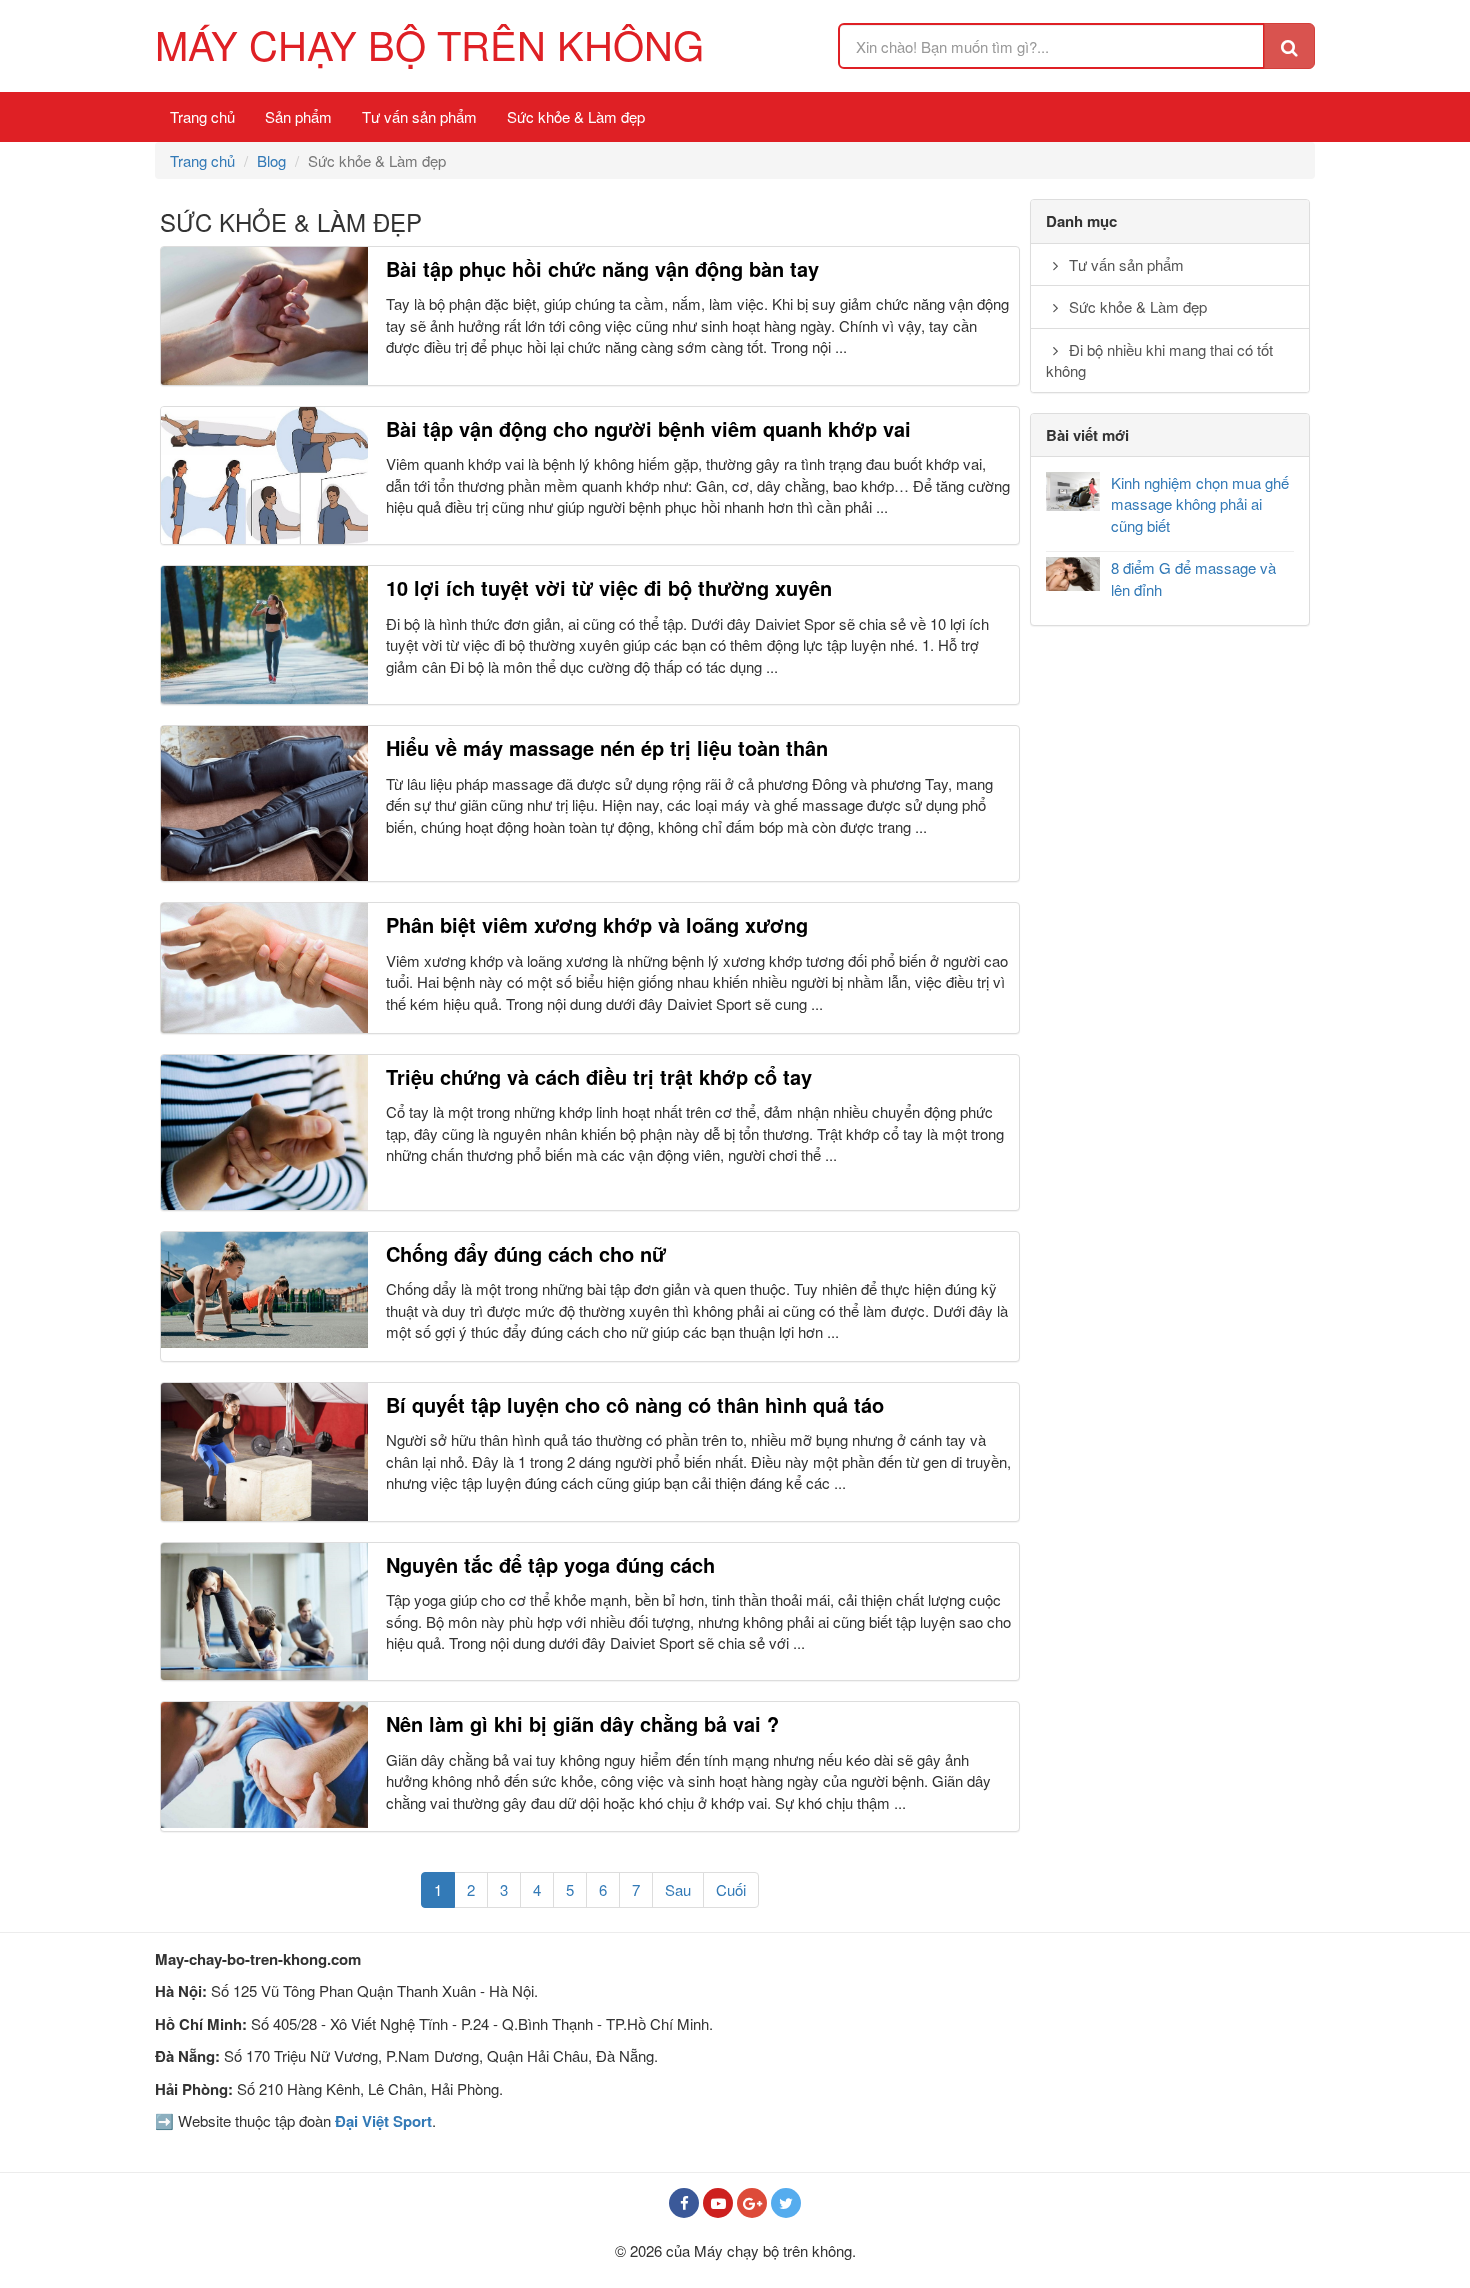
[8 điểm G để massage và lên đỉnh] (1073, 574)
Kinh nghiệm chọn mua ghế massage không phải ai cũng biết (1200, 504)
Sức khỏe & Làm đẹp (576, 116)
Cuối (731, 1889)
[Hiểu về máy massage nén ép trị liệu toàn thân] (264, 803)
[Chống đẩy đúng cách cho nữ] (264, 1290)
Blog (271, 160)
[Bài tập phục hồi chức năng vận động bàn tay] (264, 316)
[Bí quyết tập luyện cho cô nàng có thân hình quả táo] (264, 1452)
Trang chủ (202, 116)
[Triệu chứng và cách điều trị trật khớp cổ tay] (264, 1132)
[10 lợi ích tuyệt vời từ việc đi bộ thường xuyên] (264, 635)
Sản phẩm (298, 116)
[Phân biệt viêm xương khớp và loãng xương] (264, 967)
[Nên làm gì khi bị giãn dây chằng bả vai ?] (264, 1765)
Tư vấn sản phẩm (419, 116)
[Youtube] (718, 2203)
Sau (678, 1889)
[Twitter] (786, 2203)
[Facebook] (684, 2203)
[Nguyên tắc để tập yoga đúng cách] (264, 1612)
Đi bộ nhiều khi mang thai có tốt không (1159, 360)
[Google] (752, 2203)
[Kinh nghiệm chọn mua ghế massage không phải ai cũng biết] (1073, 491)
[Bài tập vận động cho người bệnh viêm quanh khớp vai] (264, 476)
